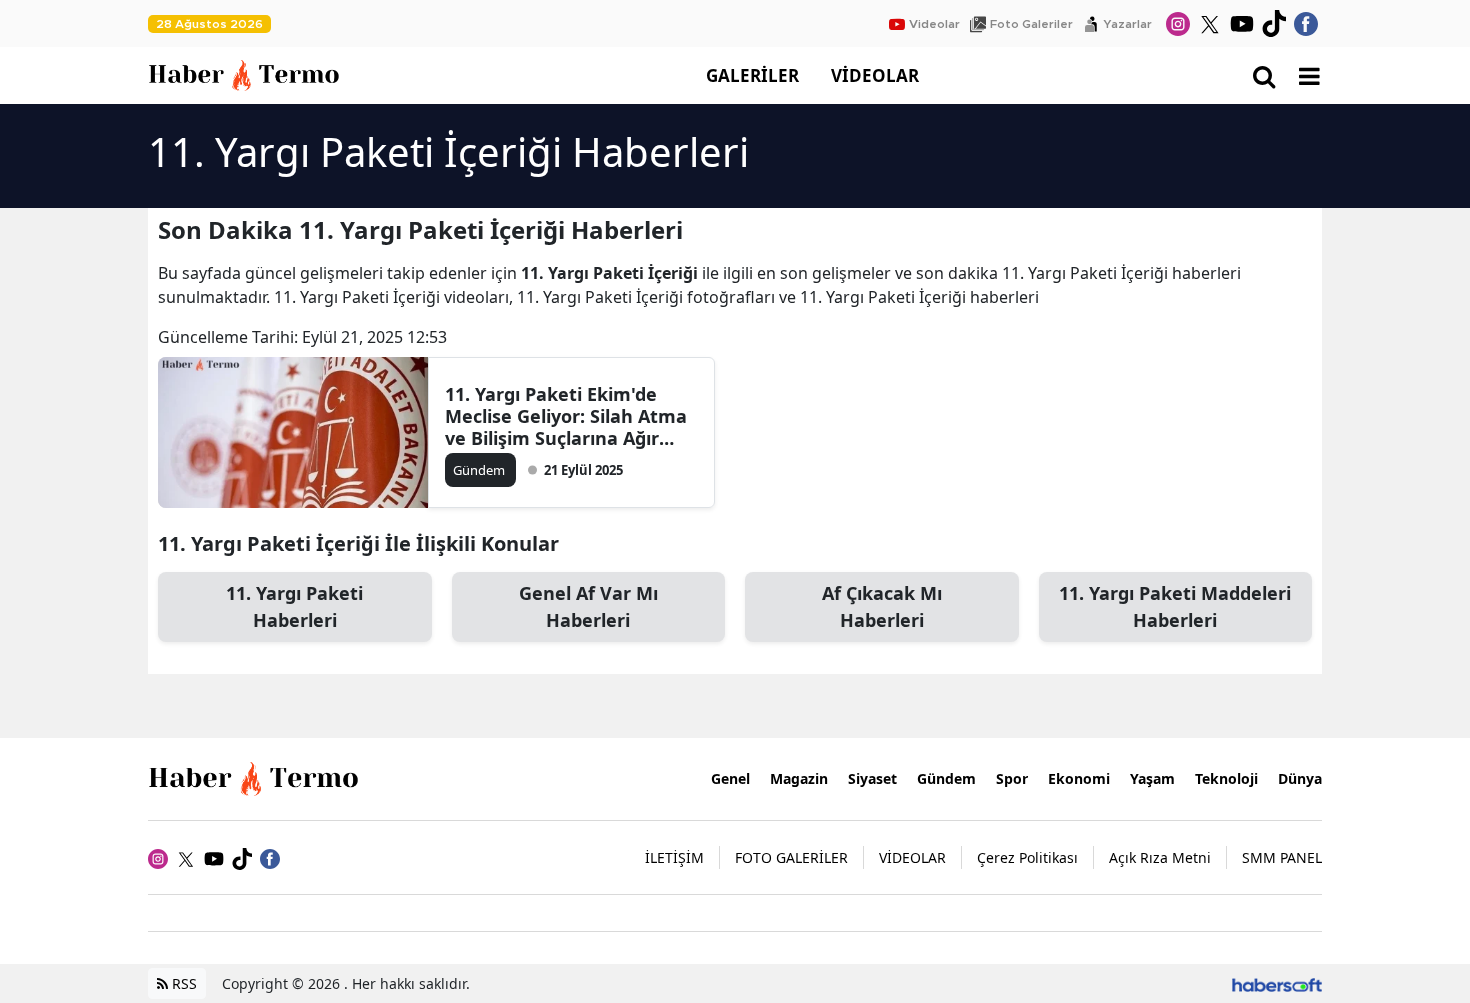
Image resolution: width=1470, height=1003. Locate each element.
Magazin (799, 778)
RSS (182, 983)
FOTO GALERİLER (791, 857)
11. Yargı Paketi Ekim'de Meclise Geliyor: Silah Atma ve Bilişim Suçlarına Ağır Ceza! (566, 416)
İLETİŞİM (674, 857)
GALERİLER (752, 76)
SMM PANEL (1282, 857)
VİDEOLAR (875, 76)
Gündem (946, 778)
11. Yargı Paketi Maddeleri (1175, 606)
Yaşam (1152, 778)
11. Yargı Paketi (294, 606)
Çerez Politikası (1027, 857)
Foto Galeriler (1031, 24)
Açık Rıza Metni (1160, 857)
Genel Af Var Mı (588, 606)
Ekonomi (1079, 778)
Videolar (934, 24)
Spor (1012, 778)
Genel (730, 778)
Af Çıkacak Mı (882, 606)
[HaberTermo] (258, 777)
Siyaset (872, 778)
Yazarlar (1127, 24)
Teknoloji (1226, 778)
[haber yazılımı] (1277, 983)
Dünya (1300, 778)
